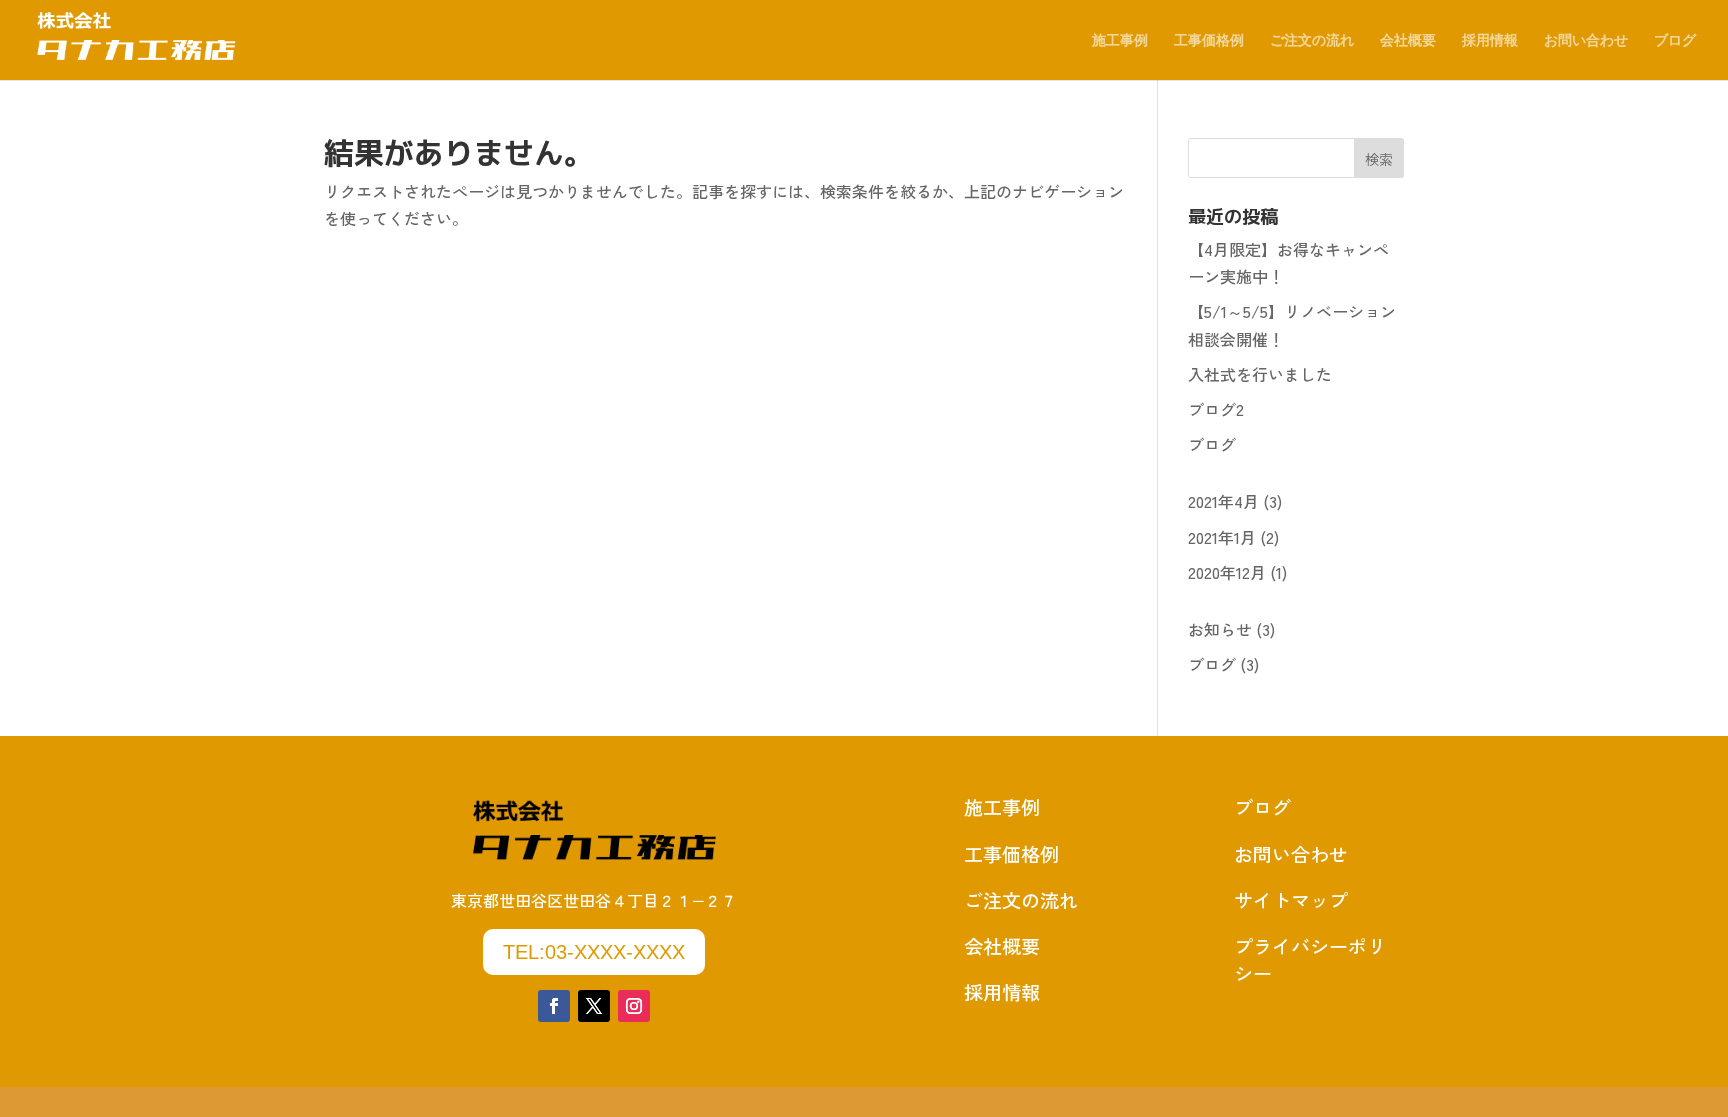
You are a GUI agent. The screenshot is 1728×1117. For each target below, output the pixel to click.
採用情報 (1490, 40)
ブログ (1675, 40)
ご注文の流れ (1312, 40)
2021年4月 (1223, 501)
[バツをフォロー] (594, 1006)
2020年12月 (1227, 572)
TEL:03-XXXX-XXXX (594, 952)
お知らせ (1220, 629)
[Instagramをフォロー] (634, 1006)
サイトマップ (1291, 899)
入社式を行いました (1260, 374)
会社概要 (1408, 40)
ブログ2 (1216, 409)
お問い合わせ (1586, 40)
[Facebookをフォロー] (554, 1006)
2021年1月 (1222, 537)
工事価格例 (1209, 40)
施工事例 (1120, 40)
